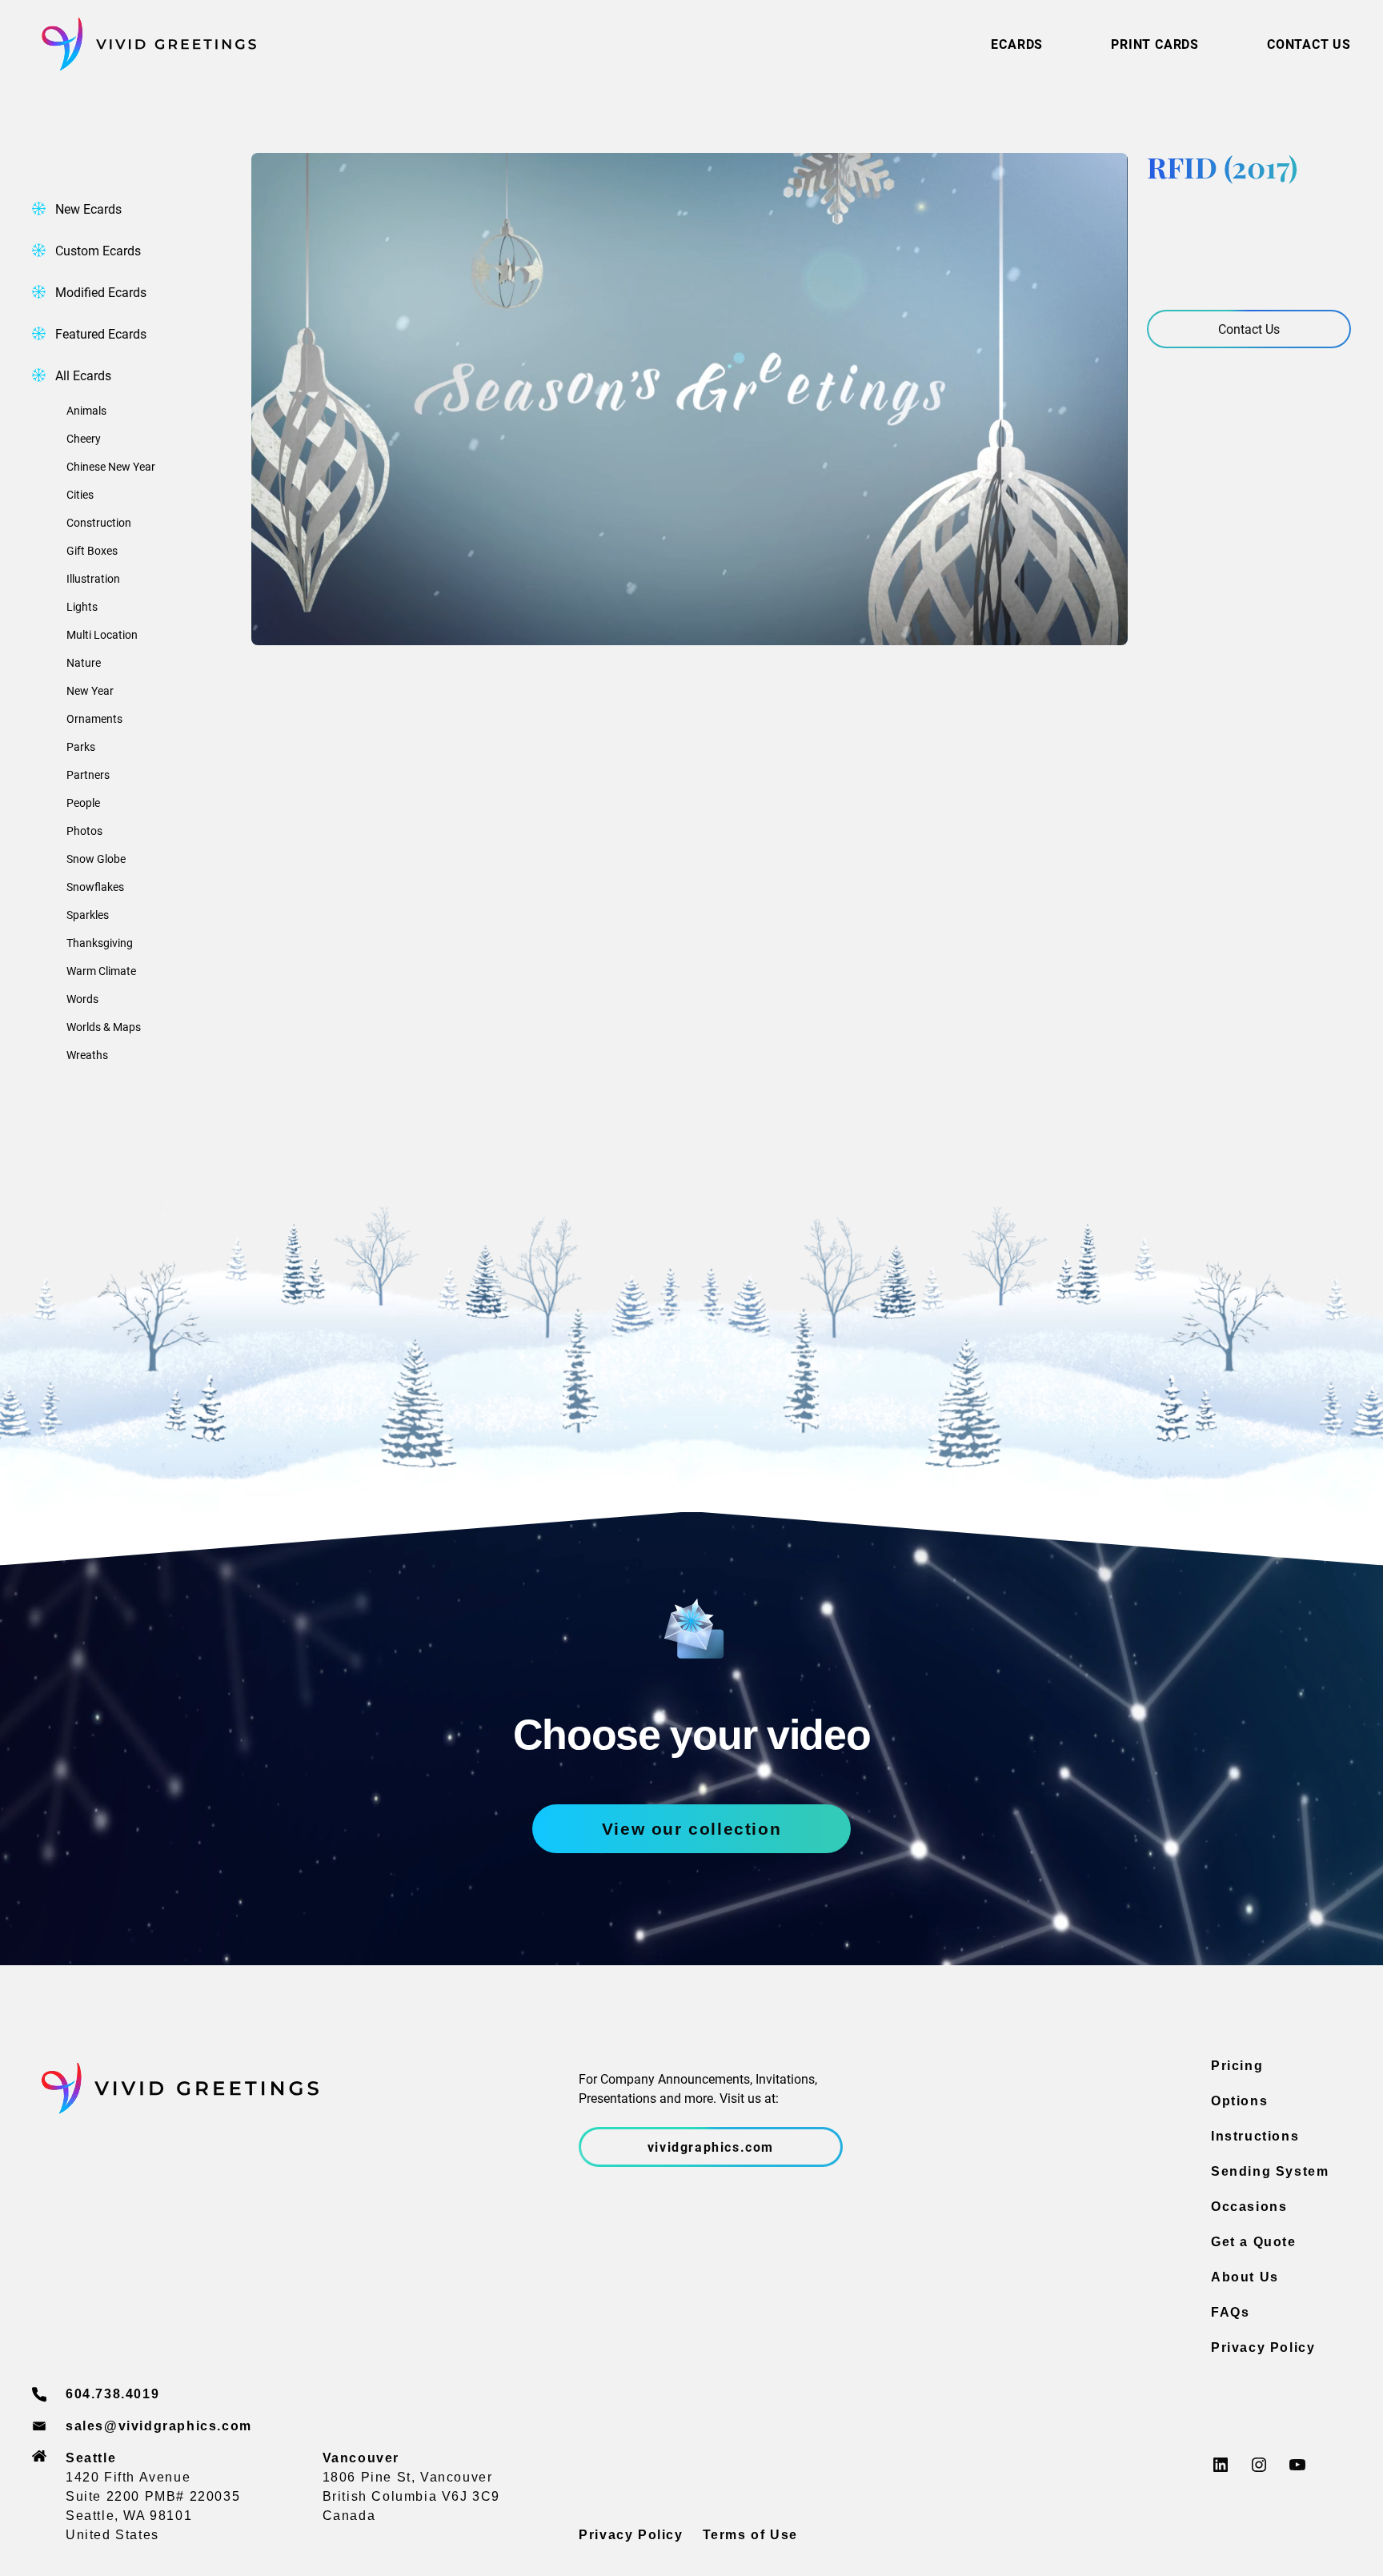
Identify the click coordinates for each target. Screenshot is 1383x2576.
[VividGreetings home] (144, 44)
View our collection (691, 1829)
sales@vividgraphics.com (159, 2426)
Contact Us (1249, 329)
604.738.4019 (112, 2394)
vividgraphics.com (711, 2147)
